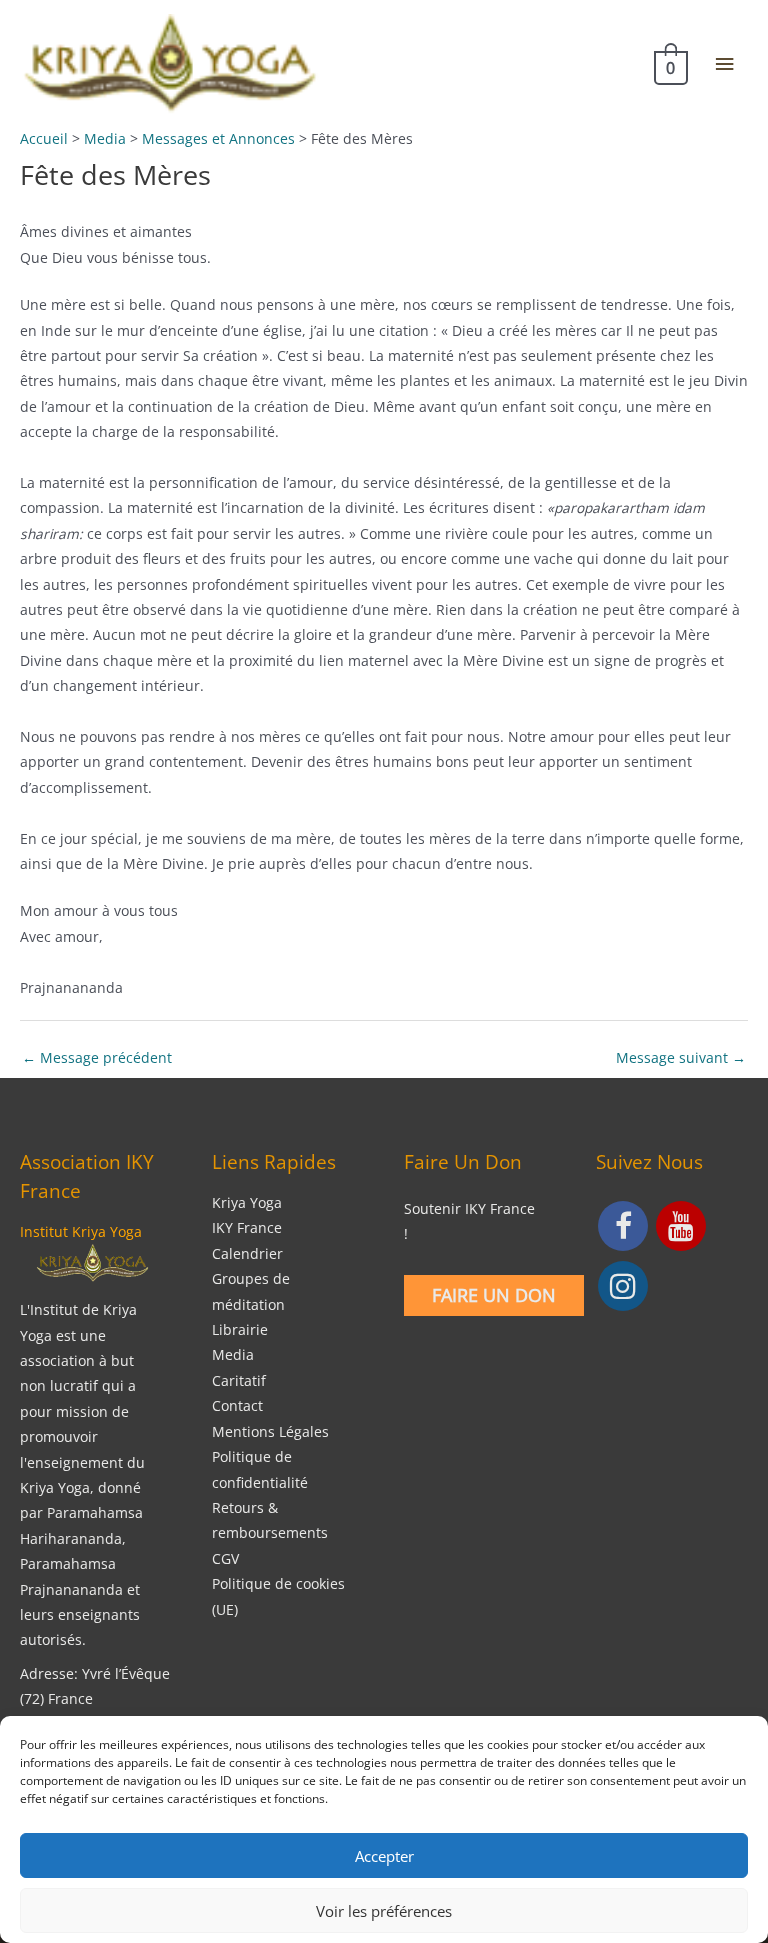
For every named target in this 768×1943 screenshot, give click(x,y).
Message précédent (97, 1057)
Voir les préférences (384, 1911)
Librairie (240, 1329)
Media (233, 1354)
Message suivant (681, 1057)
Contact (237, 1405)
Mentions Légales (270, 1431)
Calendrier (247, 1253)
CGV (225, 1558)
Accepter (384, 1856)
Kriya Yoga (247, 1202)
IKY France (247, 1227)
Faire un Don (494, 1295)
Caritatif (239, 1380)
